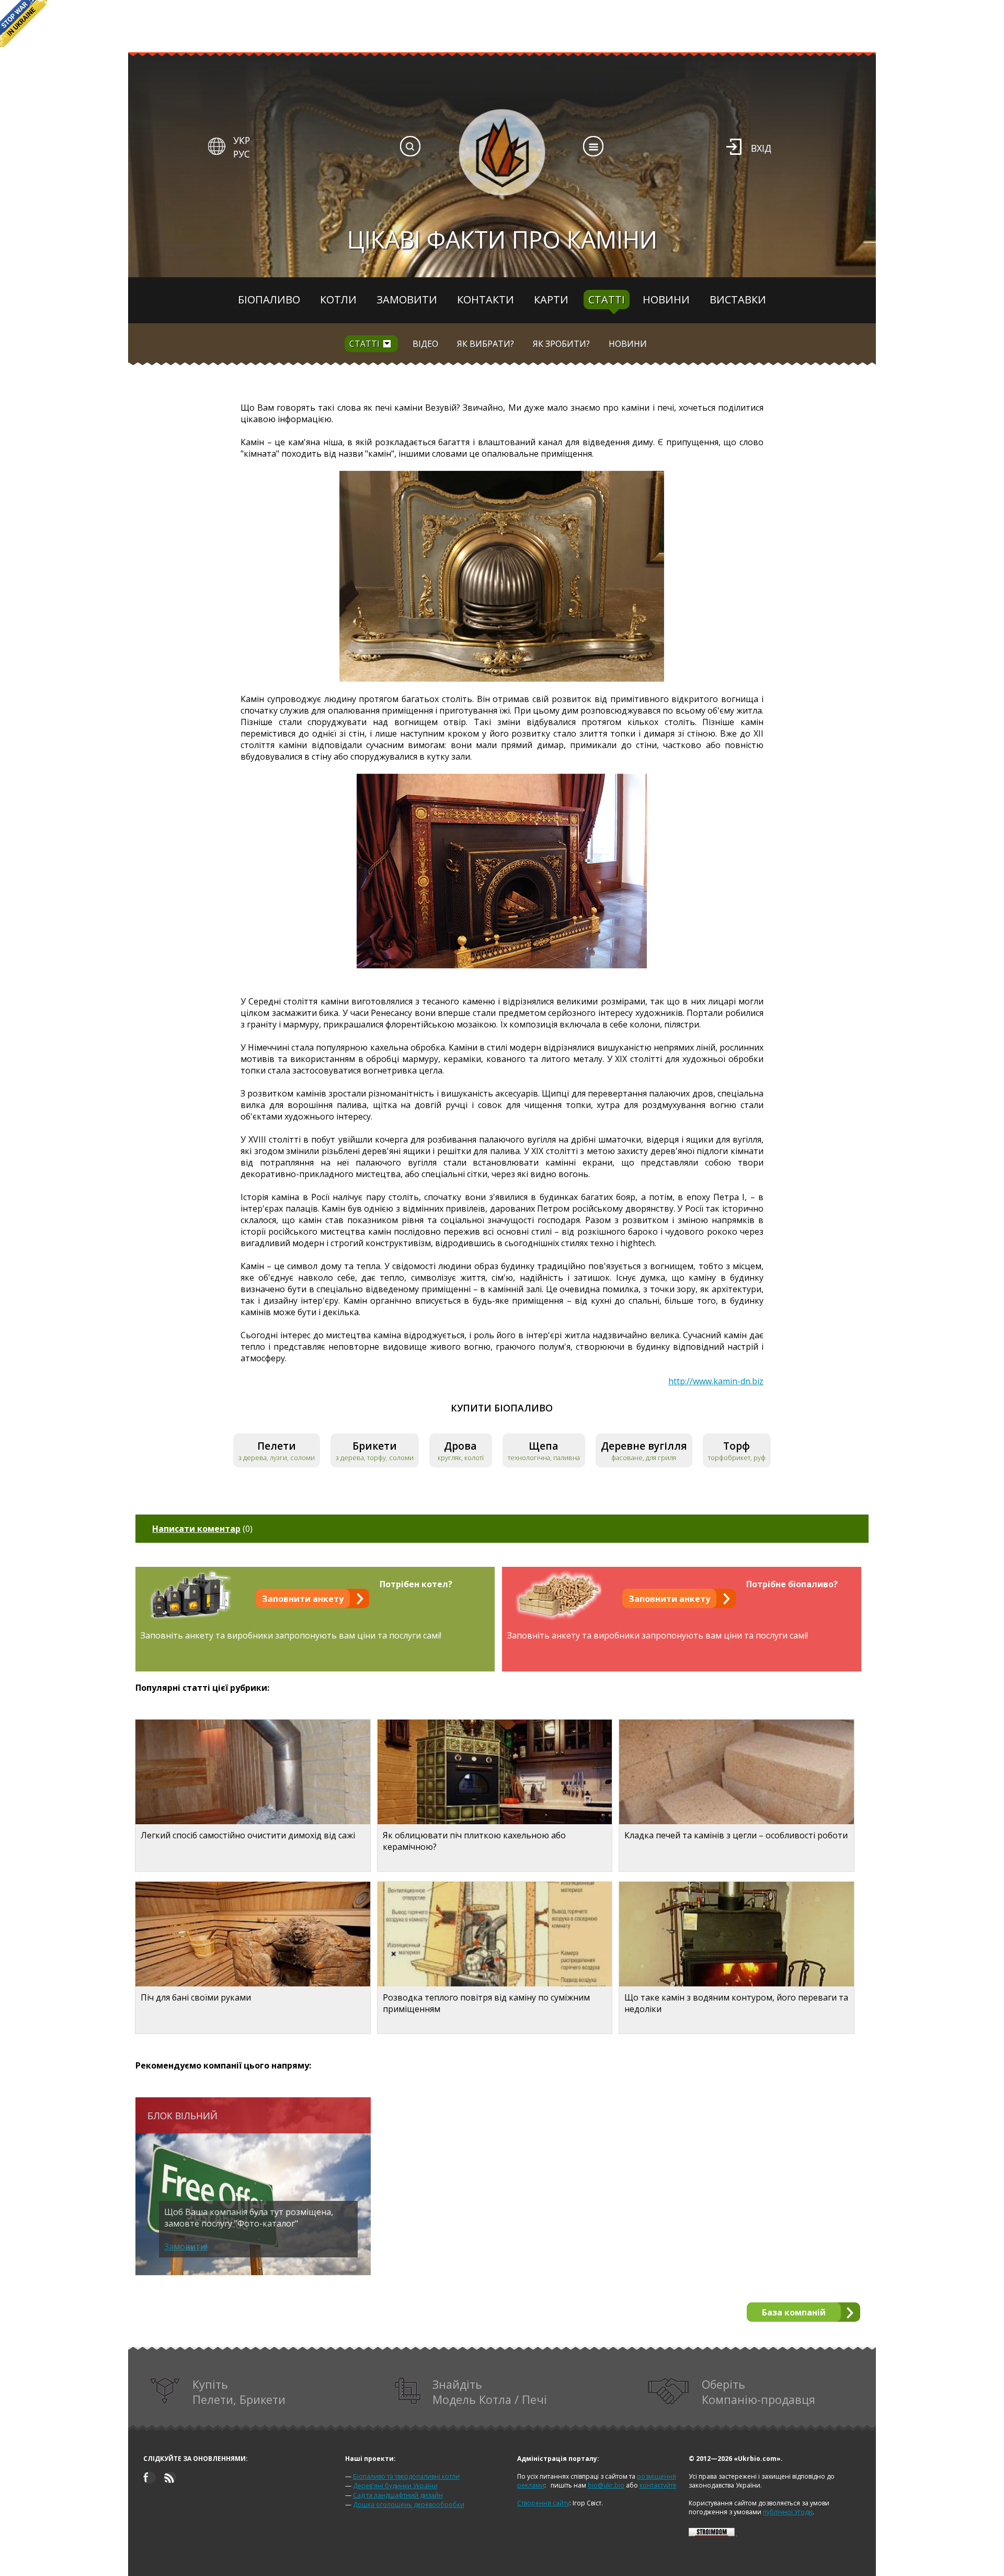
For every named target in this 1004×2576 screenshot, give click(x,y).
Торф (737, 1446)
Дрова (460, 1446)
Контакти (486, 300)
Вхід (761, 148)
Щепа (544, 1446)
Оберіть (758, 2392)
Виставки (738, 300)
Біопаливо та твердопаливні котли (406, 2476)
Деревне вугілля (644, 1446)
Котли (338, 300)
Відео (425, 344)
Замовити (407, 300)
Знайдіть (490, 2392)
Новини (666, 300)
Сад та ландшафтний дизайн (398, 2495)
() (202, 1529)
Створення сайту (543, 2503)
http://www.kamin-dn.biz (716, 1381)
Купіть (239, 2392)
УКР (242, 140)
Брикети (375, 1446)
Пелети (277, 1446)
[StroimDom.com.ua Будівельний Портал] (712, 2534)
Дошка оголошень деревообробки (409, 2505)
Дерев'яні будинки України (395, 2486)
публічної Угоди (788, 2512)
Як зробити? (561, 344)
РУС (242, 154)
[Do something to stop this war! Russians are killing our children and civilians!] (24, 24)
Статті (607, 300)
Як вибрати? (486, 344)
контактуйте (658, 2485)
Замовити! (186, 2246)
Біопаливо (269, 300)
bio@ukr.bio (606, 2485)
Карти (551, 300)
